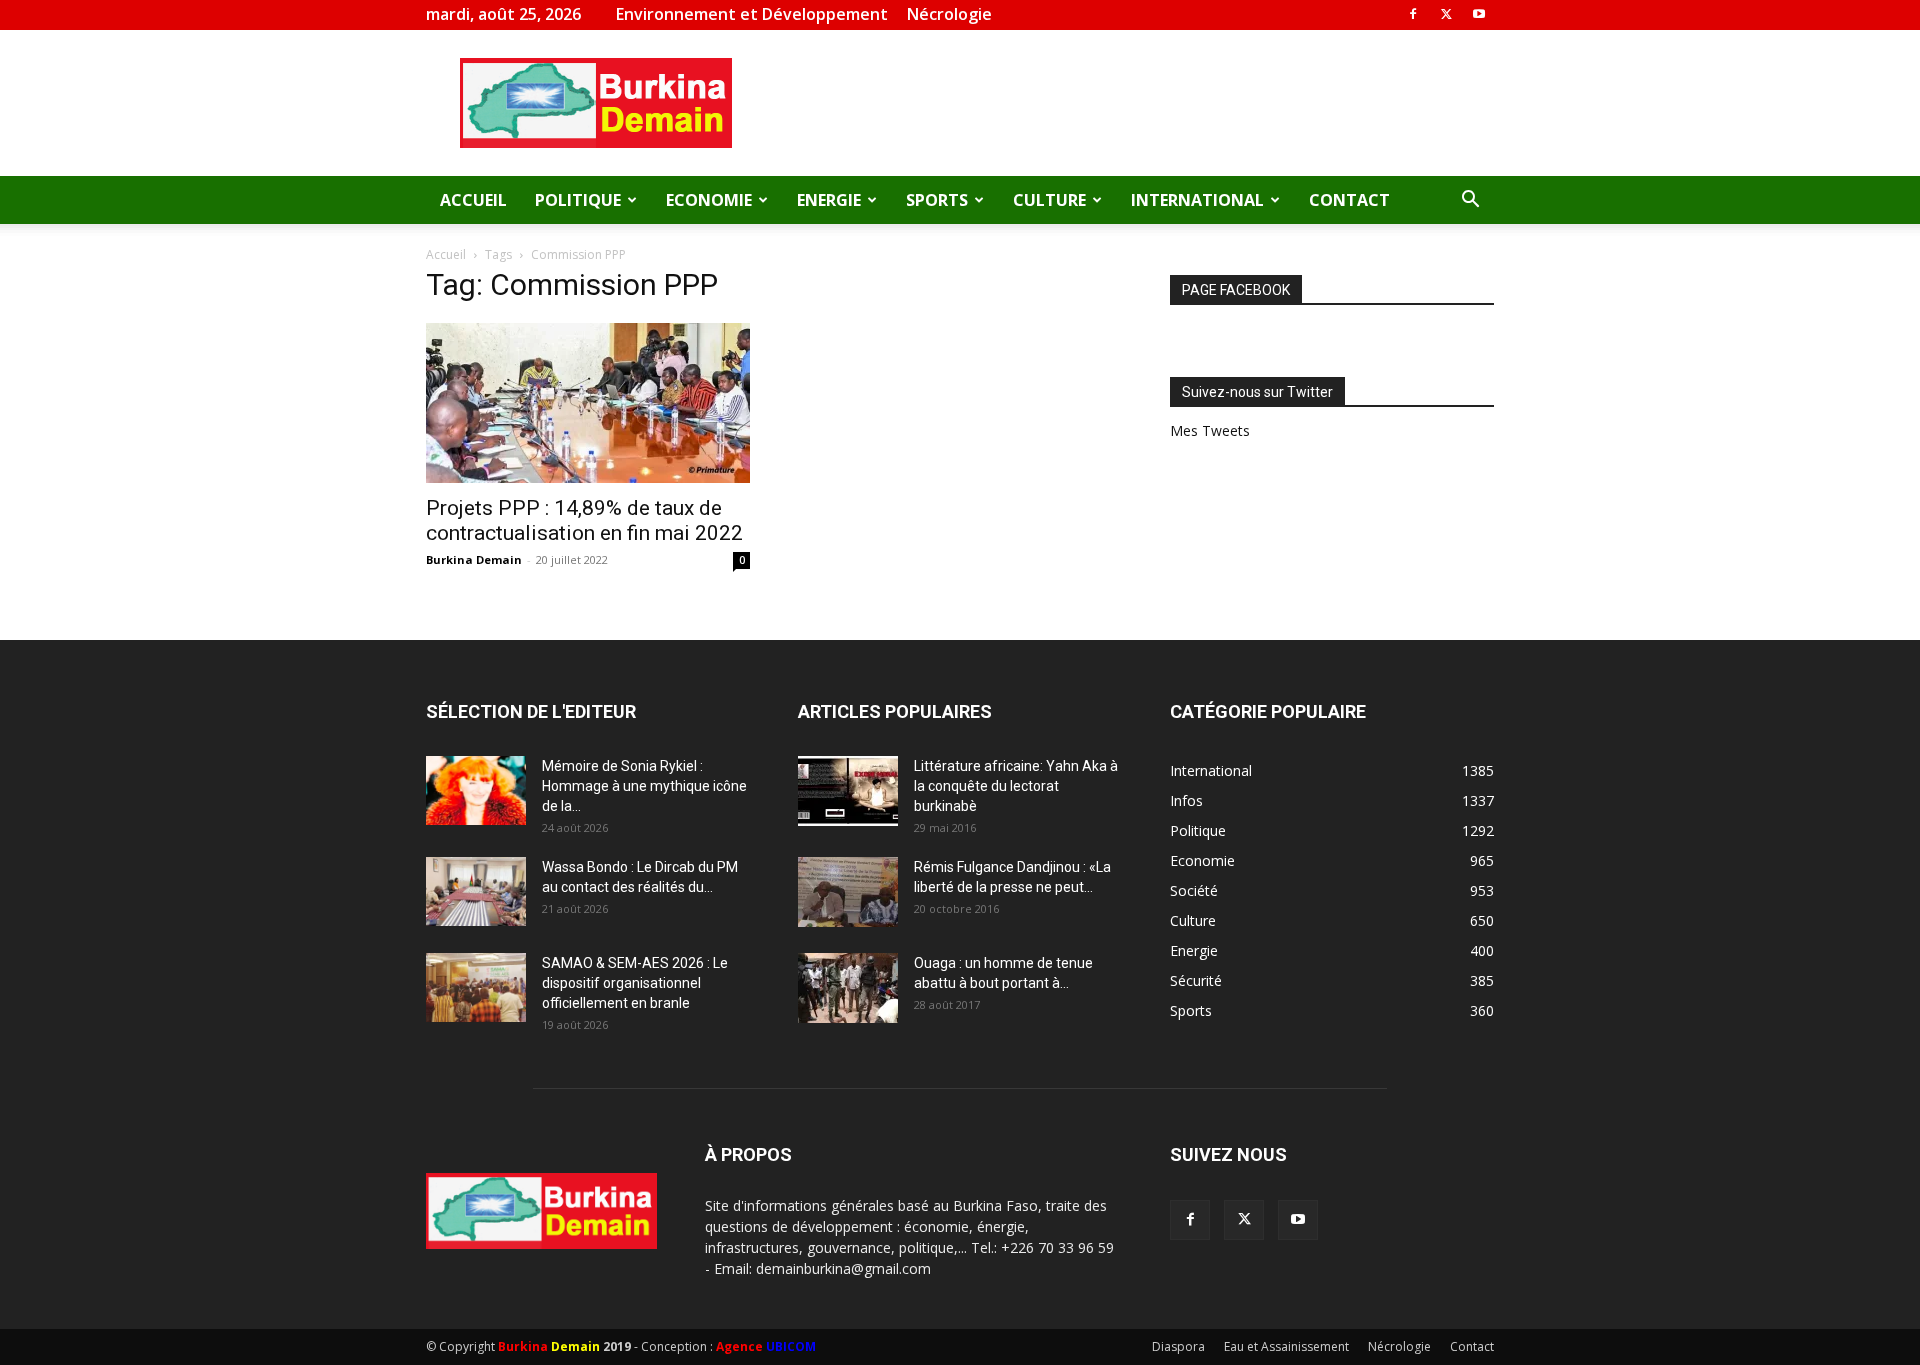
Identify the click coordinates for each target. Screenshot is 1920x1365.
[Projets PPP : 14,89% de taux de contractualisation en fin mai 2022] (588, 403)
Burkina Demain (474, 559)
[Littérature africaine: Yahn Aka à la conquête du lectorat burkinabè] (848, 791)
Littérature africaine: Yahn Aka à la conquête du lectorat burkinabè (1016, 786)
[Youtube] (1479, 14)
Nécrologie (949, 14)
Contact (1349, 200)
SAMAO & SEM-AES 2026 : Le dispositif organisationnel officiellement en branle (635, 983)
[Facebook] (1413, 14)
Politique (578, 200)
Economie (709, 200)
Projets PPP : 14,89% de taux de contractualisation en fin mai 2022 (584, 520)
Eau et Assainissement (1286, 1346)
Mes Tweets (1210, 430)
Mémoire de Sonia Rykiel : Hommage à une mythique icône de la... (644, 786)
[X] (1446, 14)
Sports (937, 200)
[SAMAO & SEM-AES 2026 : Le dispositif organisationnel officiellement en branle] (476, 987)
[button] (1470, 201)
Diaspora (1178, 1346)
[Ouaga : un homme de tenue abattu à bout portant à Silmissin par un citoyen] (848, 988)
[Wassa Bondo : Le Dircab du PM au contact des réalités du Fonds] (476, 891)
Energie (829, 200)
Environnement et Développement (752, 14)
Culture (1049, 200)
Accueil (473, 200)
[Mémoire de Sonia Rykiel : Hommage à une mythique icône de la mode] (476, 790)
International (1197, 200)
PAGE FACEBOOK (1236, 290)
